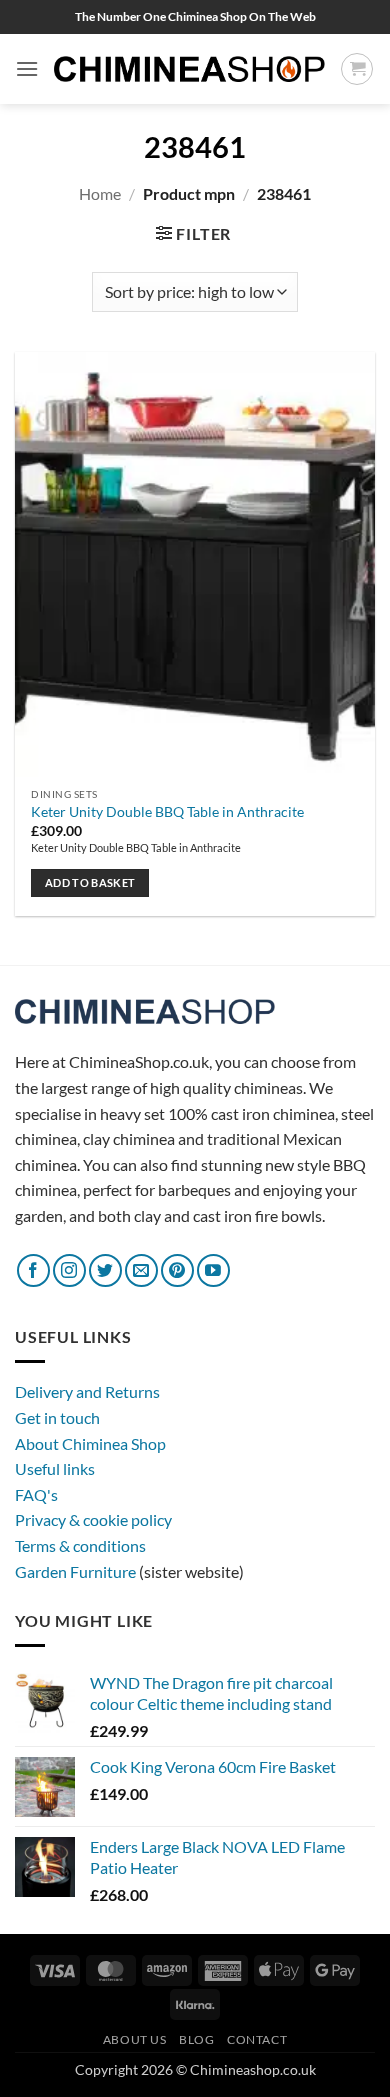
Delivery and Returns (87, 1391)
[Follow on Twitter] (105, 1270)
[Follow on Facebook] (33, 1270)
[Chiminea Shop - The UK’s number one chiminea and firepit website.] (189, 69)
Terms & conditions (80, 1545)
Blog (196, 2039)
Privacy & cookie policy (93, 1519)
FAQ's (36, 1494)
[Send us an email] (141, 1270)
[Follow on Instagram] (69, 1270)
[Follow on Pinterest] (177, 1270)
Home (100, 193)
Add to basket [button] (90, 882)
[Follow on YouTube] (213, 1270)
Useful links (55, 1468)
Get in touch (57, 1417)
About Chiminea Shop (90, 1443)
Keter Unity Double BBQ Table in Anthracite (167, 812)
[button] (27, 68)
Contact (257, 2039)
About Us (135, 2039)
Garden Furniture (77, 1571)
